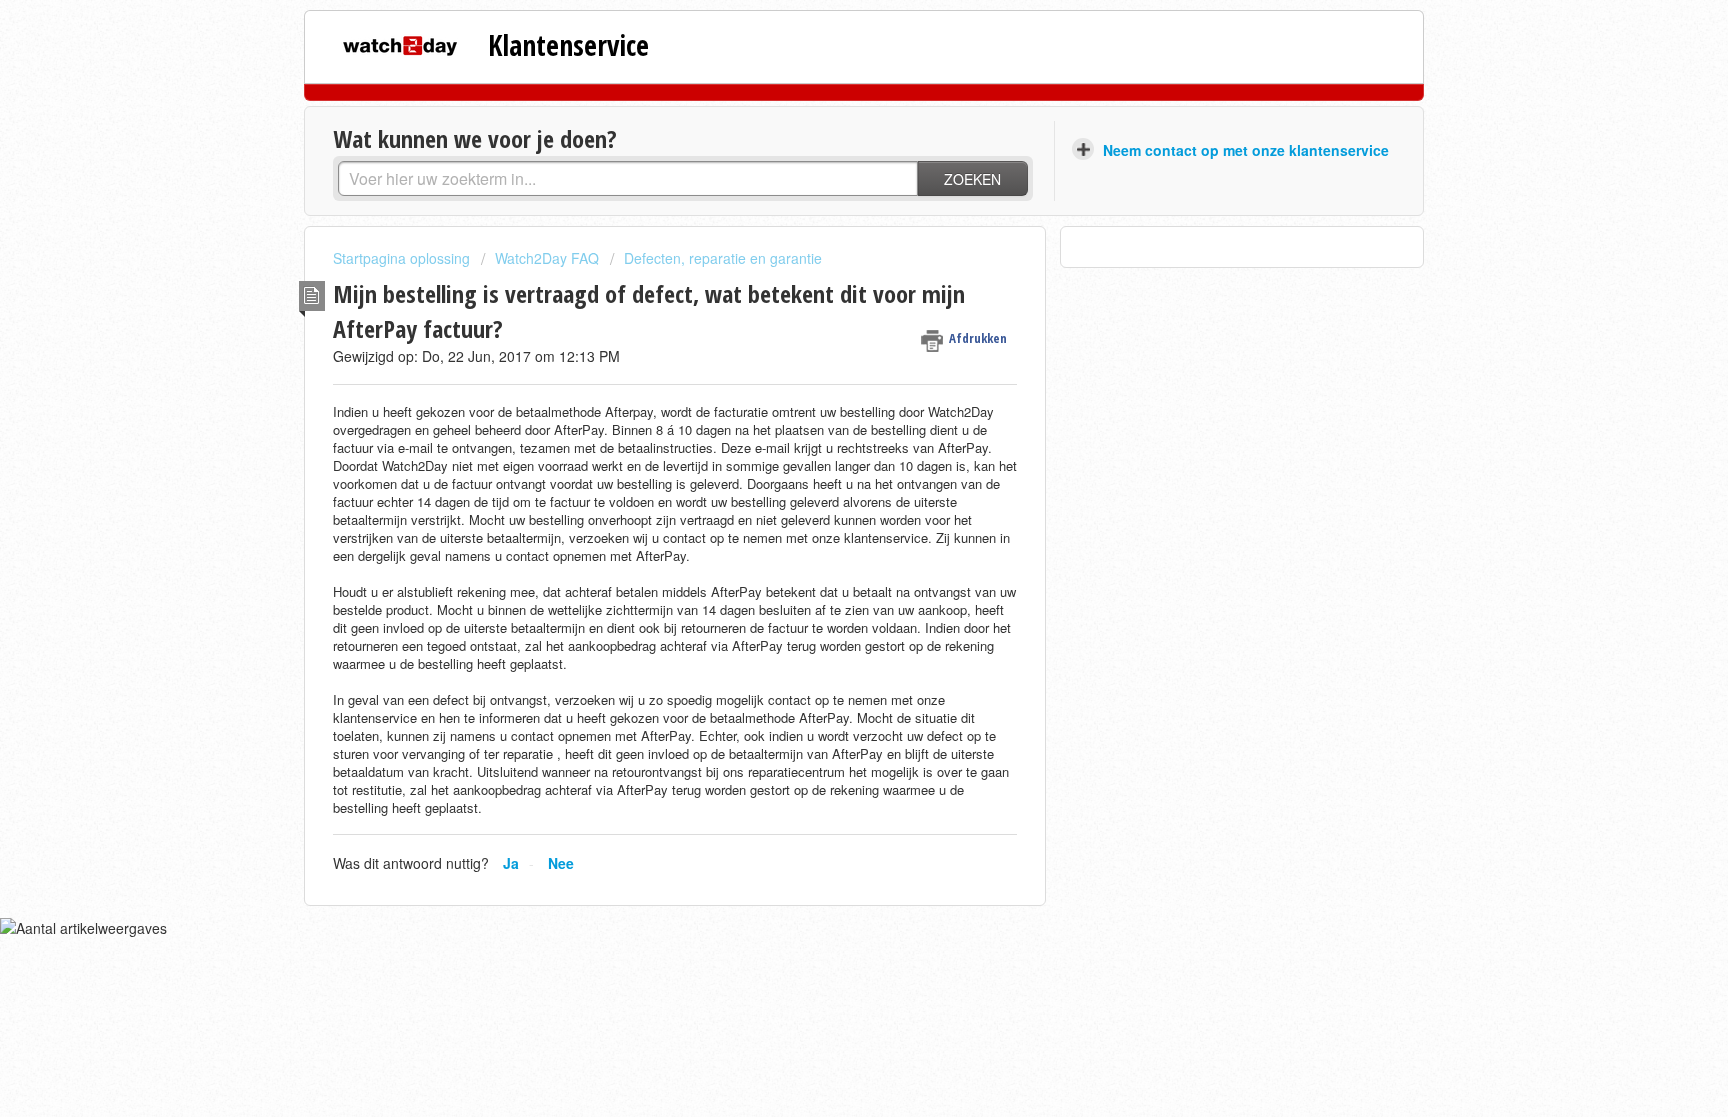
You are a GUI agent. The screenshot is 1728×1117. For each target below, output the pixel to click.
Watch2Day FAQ (547, 258)
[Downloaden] (827, 296)
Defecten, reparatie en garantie (723, 258)
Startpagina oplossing (403, 258)
